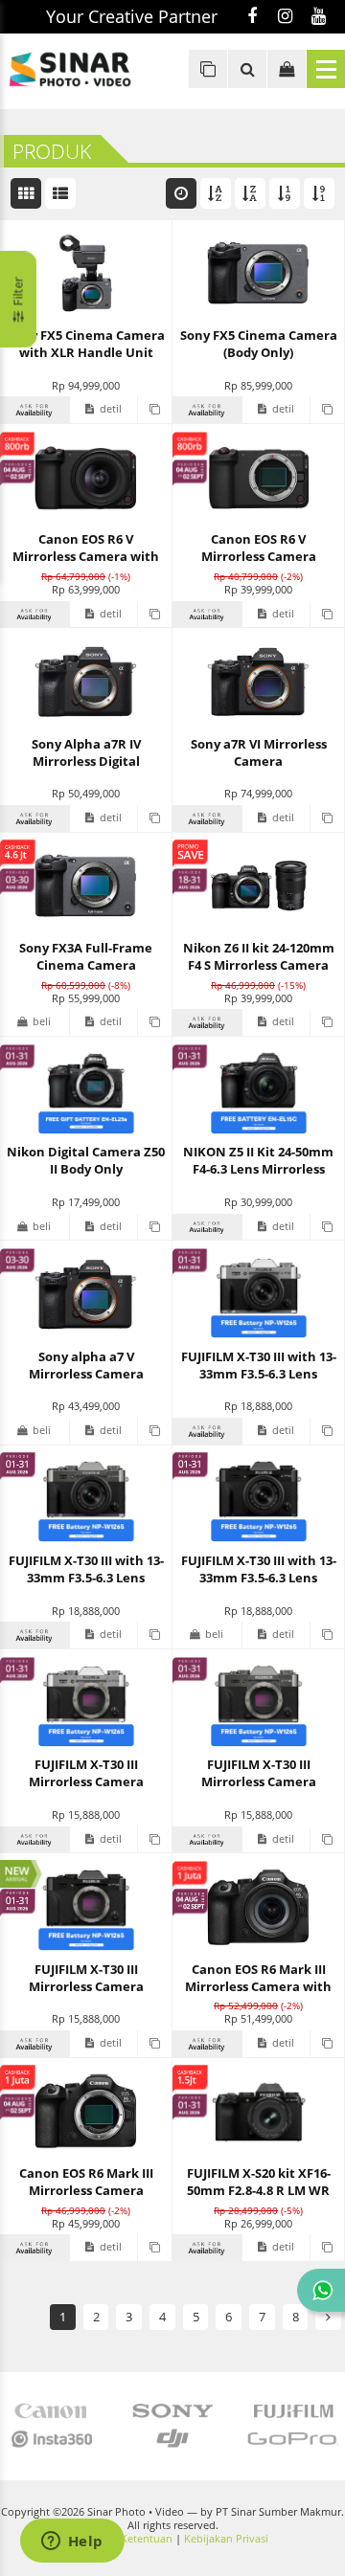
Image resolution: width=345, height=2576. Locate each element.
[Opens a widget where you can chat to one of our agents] (72, 2542)
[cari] (247, 69)
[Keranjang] (287, 69)
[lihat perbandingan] (208, 69)
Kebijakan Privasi (226, 2539)
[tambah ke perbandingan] (154, 410)
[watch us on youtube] (319, 17)
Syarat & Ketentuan (125, 2539)
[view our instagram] (285, 17)
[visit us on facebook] (252, 17)
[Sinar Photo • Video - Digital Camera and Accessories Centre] (86, 69)
